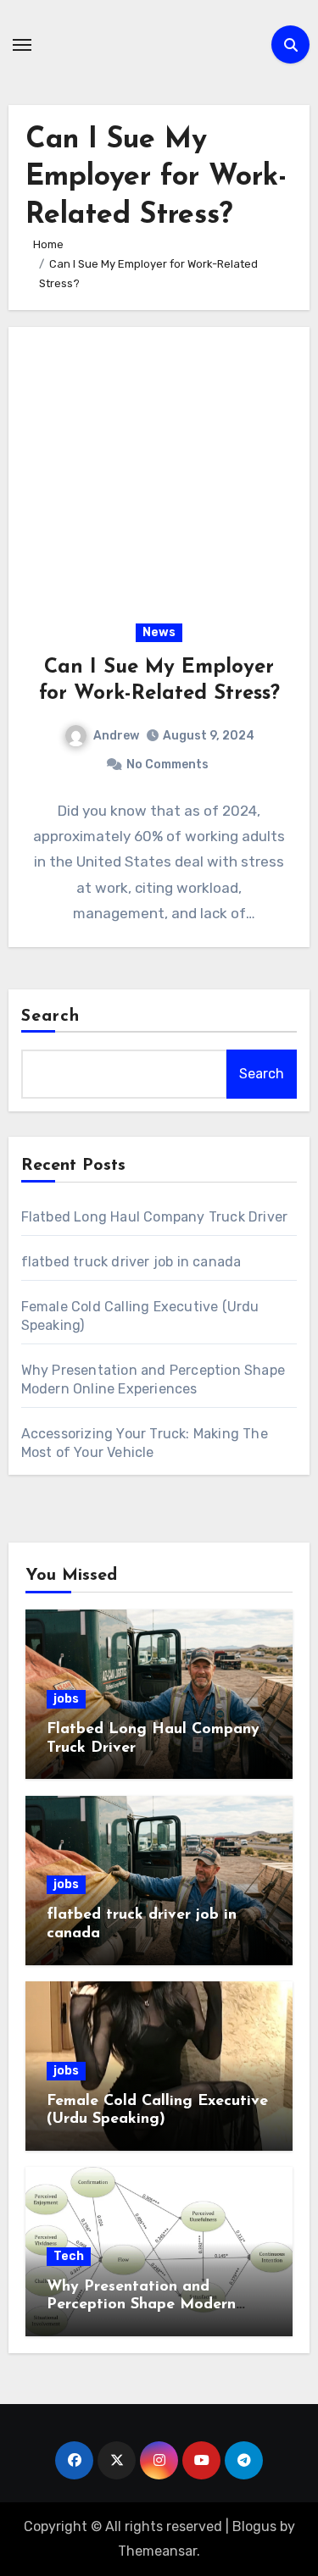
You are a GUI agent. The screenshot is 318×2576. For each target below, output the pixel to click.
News (159, 632)
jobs (66, 1699)
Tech (69, 2256)
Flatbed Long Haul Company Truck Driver (155, 1217)
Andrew (116, 736)
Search (51, 1017)
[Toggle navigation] (22, 45)
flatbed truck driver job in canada (131, 1262)
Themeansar (157, 2551)
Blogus (254, 2526)
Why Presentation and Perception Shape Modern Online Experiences (141, 2305)
